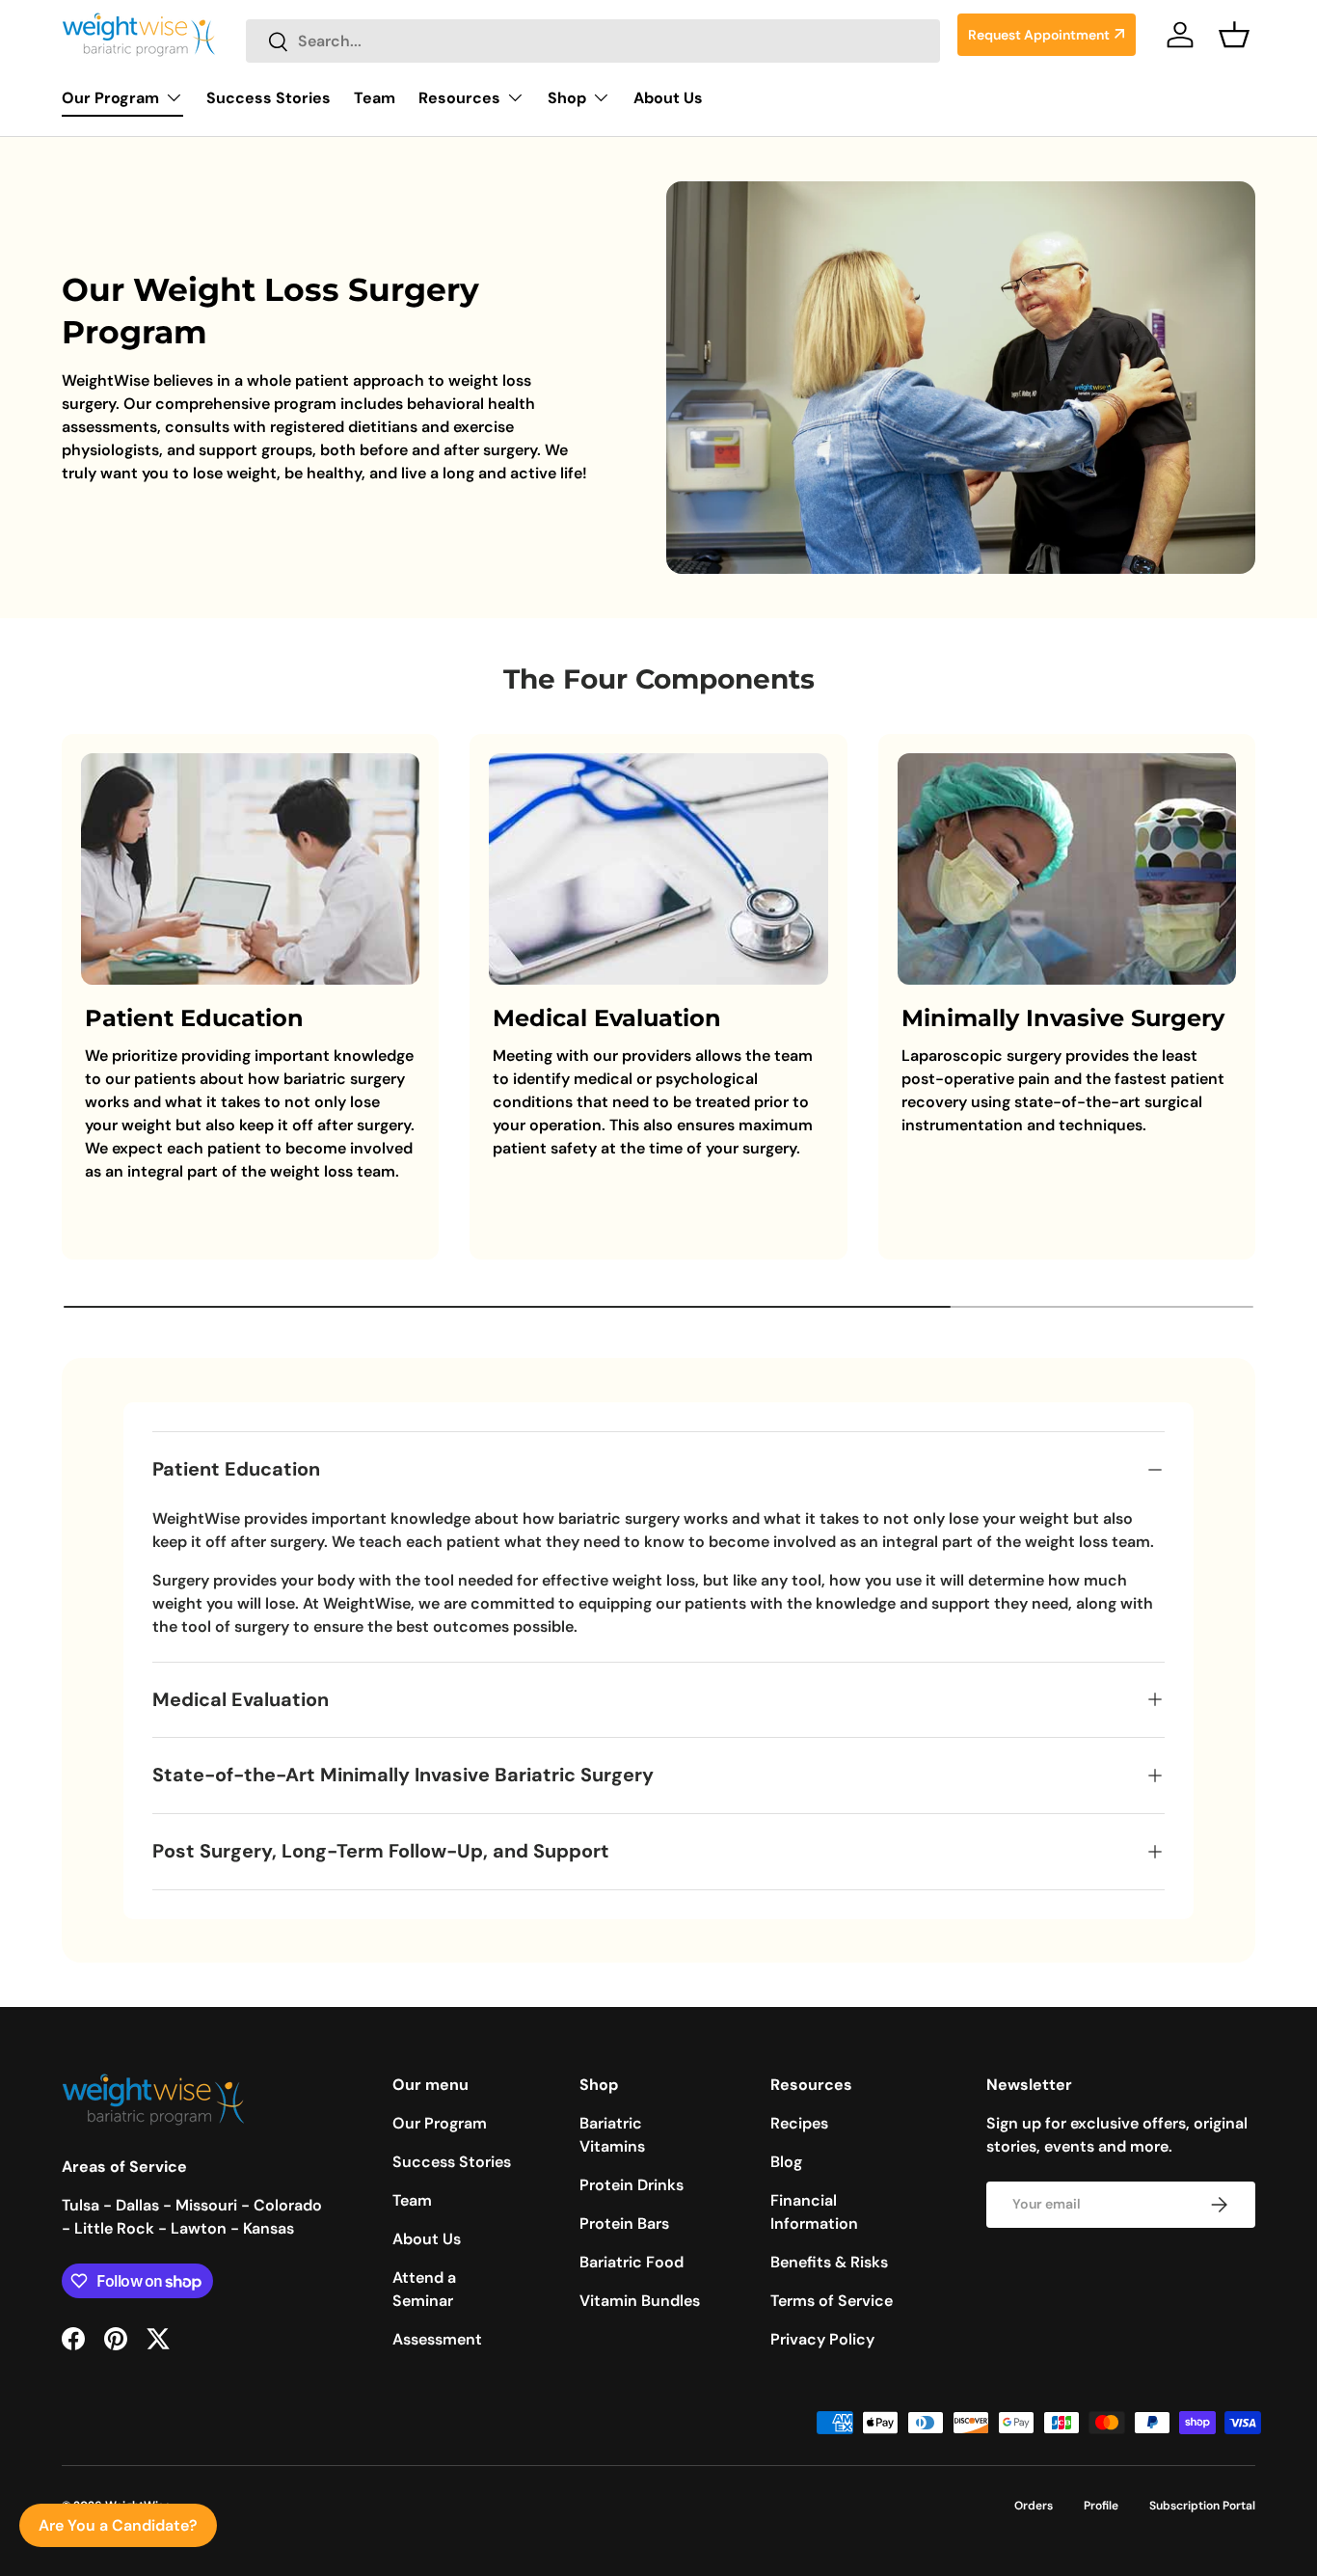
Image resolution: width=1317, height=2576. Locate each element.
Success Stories (269, 98)
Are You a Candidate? (118, 2525)
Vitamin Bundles (640, 2301)
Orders (1034, 2506)
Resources (459, 98)
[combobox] (593, 41)
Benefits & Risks (829, 2262)
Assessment (437, 2339)
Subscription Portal (1202, 2506)
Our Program (110, 98)
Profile (1101, 2506)
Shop (567, 98)
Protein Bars (624, 2223)
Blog (786, 2162)
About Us (668, 98)
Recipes (799, 2123)
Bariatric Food (632, 2262)
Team (375, 98)
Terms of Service (832, 2301)
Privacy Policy (822, 2339)
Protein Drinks (632, 2185)
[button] (1234, 35)
